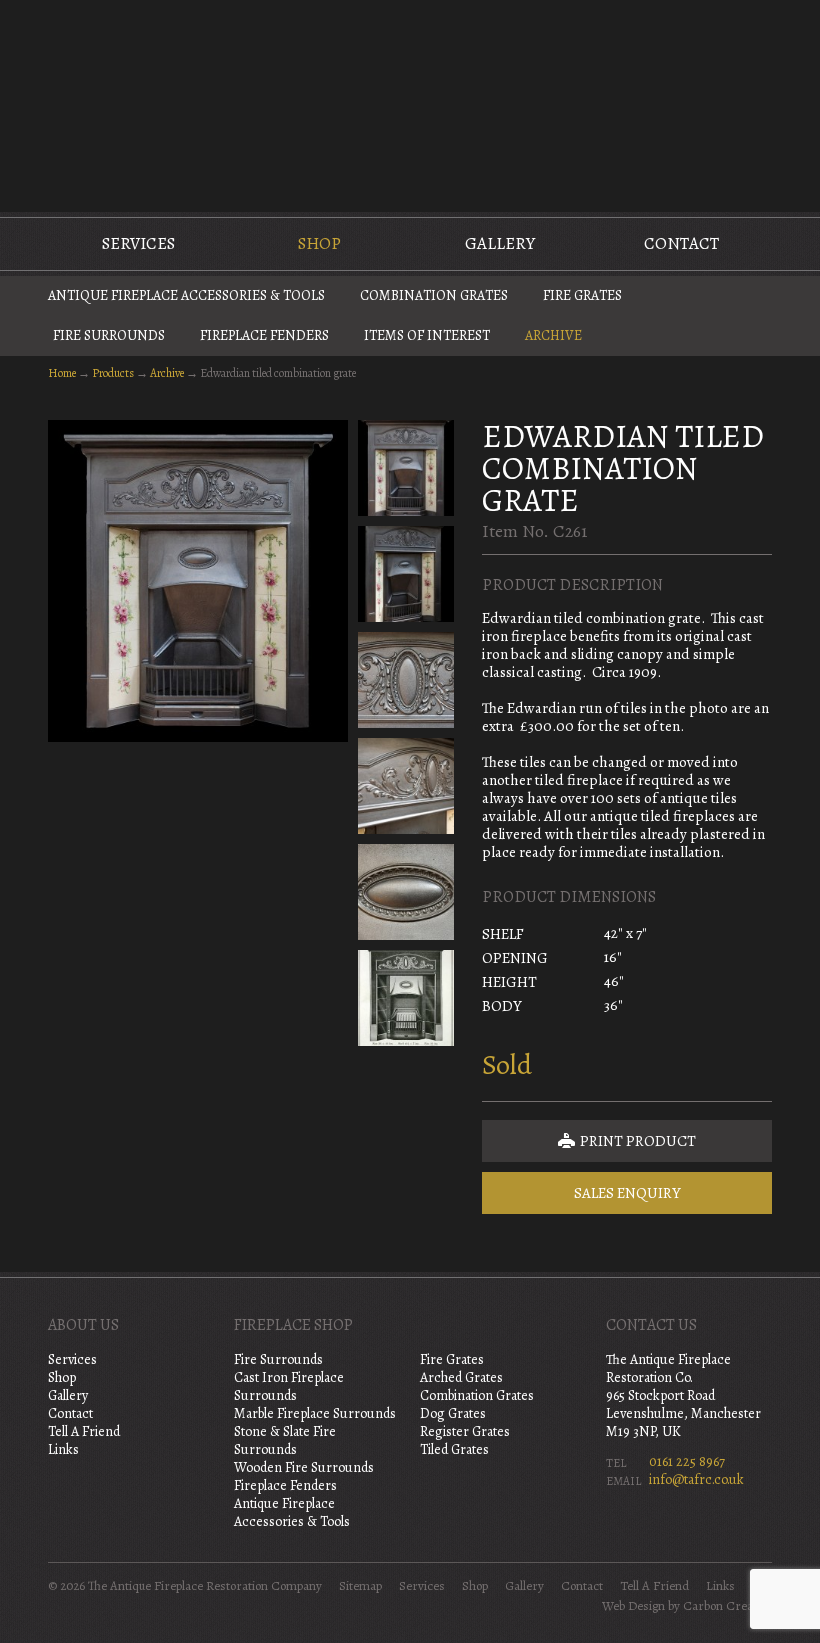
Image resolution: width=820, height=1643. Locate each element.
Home (62, 373)
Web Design (633, 1606)
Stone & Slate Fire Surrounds (285, 1440)
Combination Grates (434, 295)
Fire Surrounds (109, 335)
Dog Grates (453, 1413)
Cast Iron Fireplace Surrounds (289, 1386)
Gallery (500, 243)
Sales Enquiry (627, 1193)
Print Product (636, 1141)
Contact (681, 243)
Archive (553, 335)
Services (138, 243)
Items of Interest (427, 335)
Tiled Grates (454, 1449)
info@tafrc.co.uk (696, 1479)
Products (113, 373)
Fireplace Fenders (264, 335)
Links (63, 1449)
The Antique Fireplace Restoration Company (410, 104)
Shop (319, 243)
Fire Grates (582, 295)
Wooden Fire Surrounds (304, 1467)
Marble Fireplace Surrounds (315, 1413)
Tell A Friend (84, 1431)
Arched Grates (461, 1377)
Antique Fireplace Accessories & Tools (186, 295)
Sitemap (360, 1586)
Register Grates (465, 1431)
